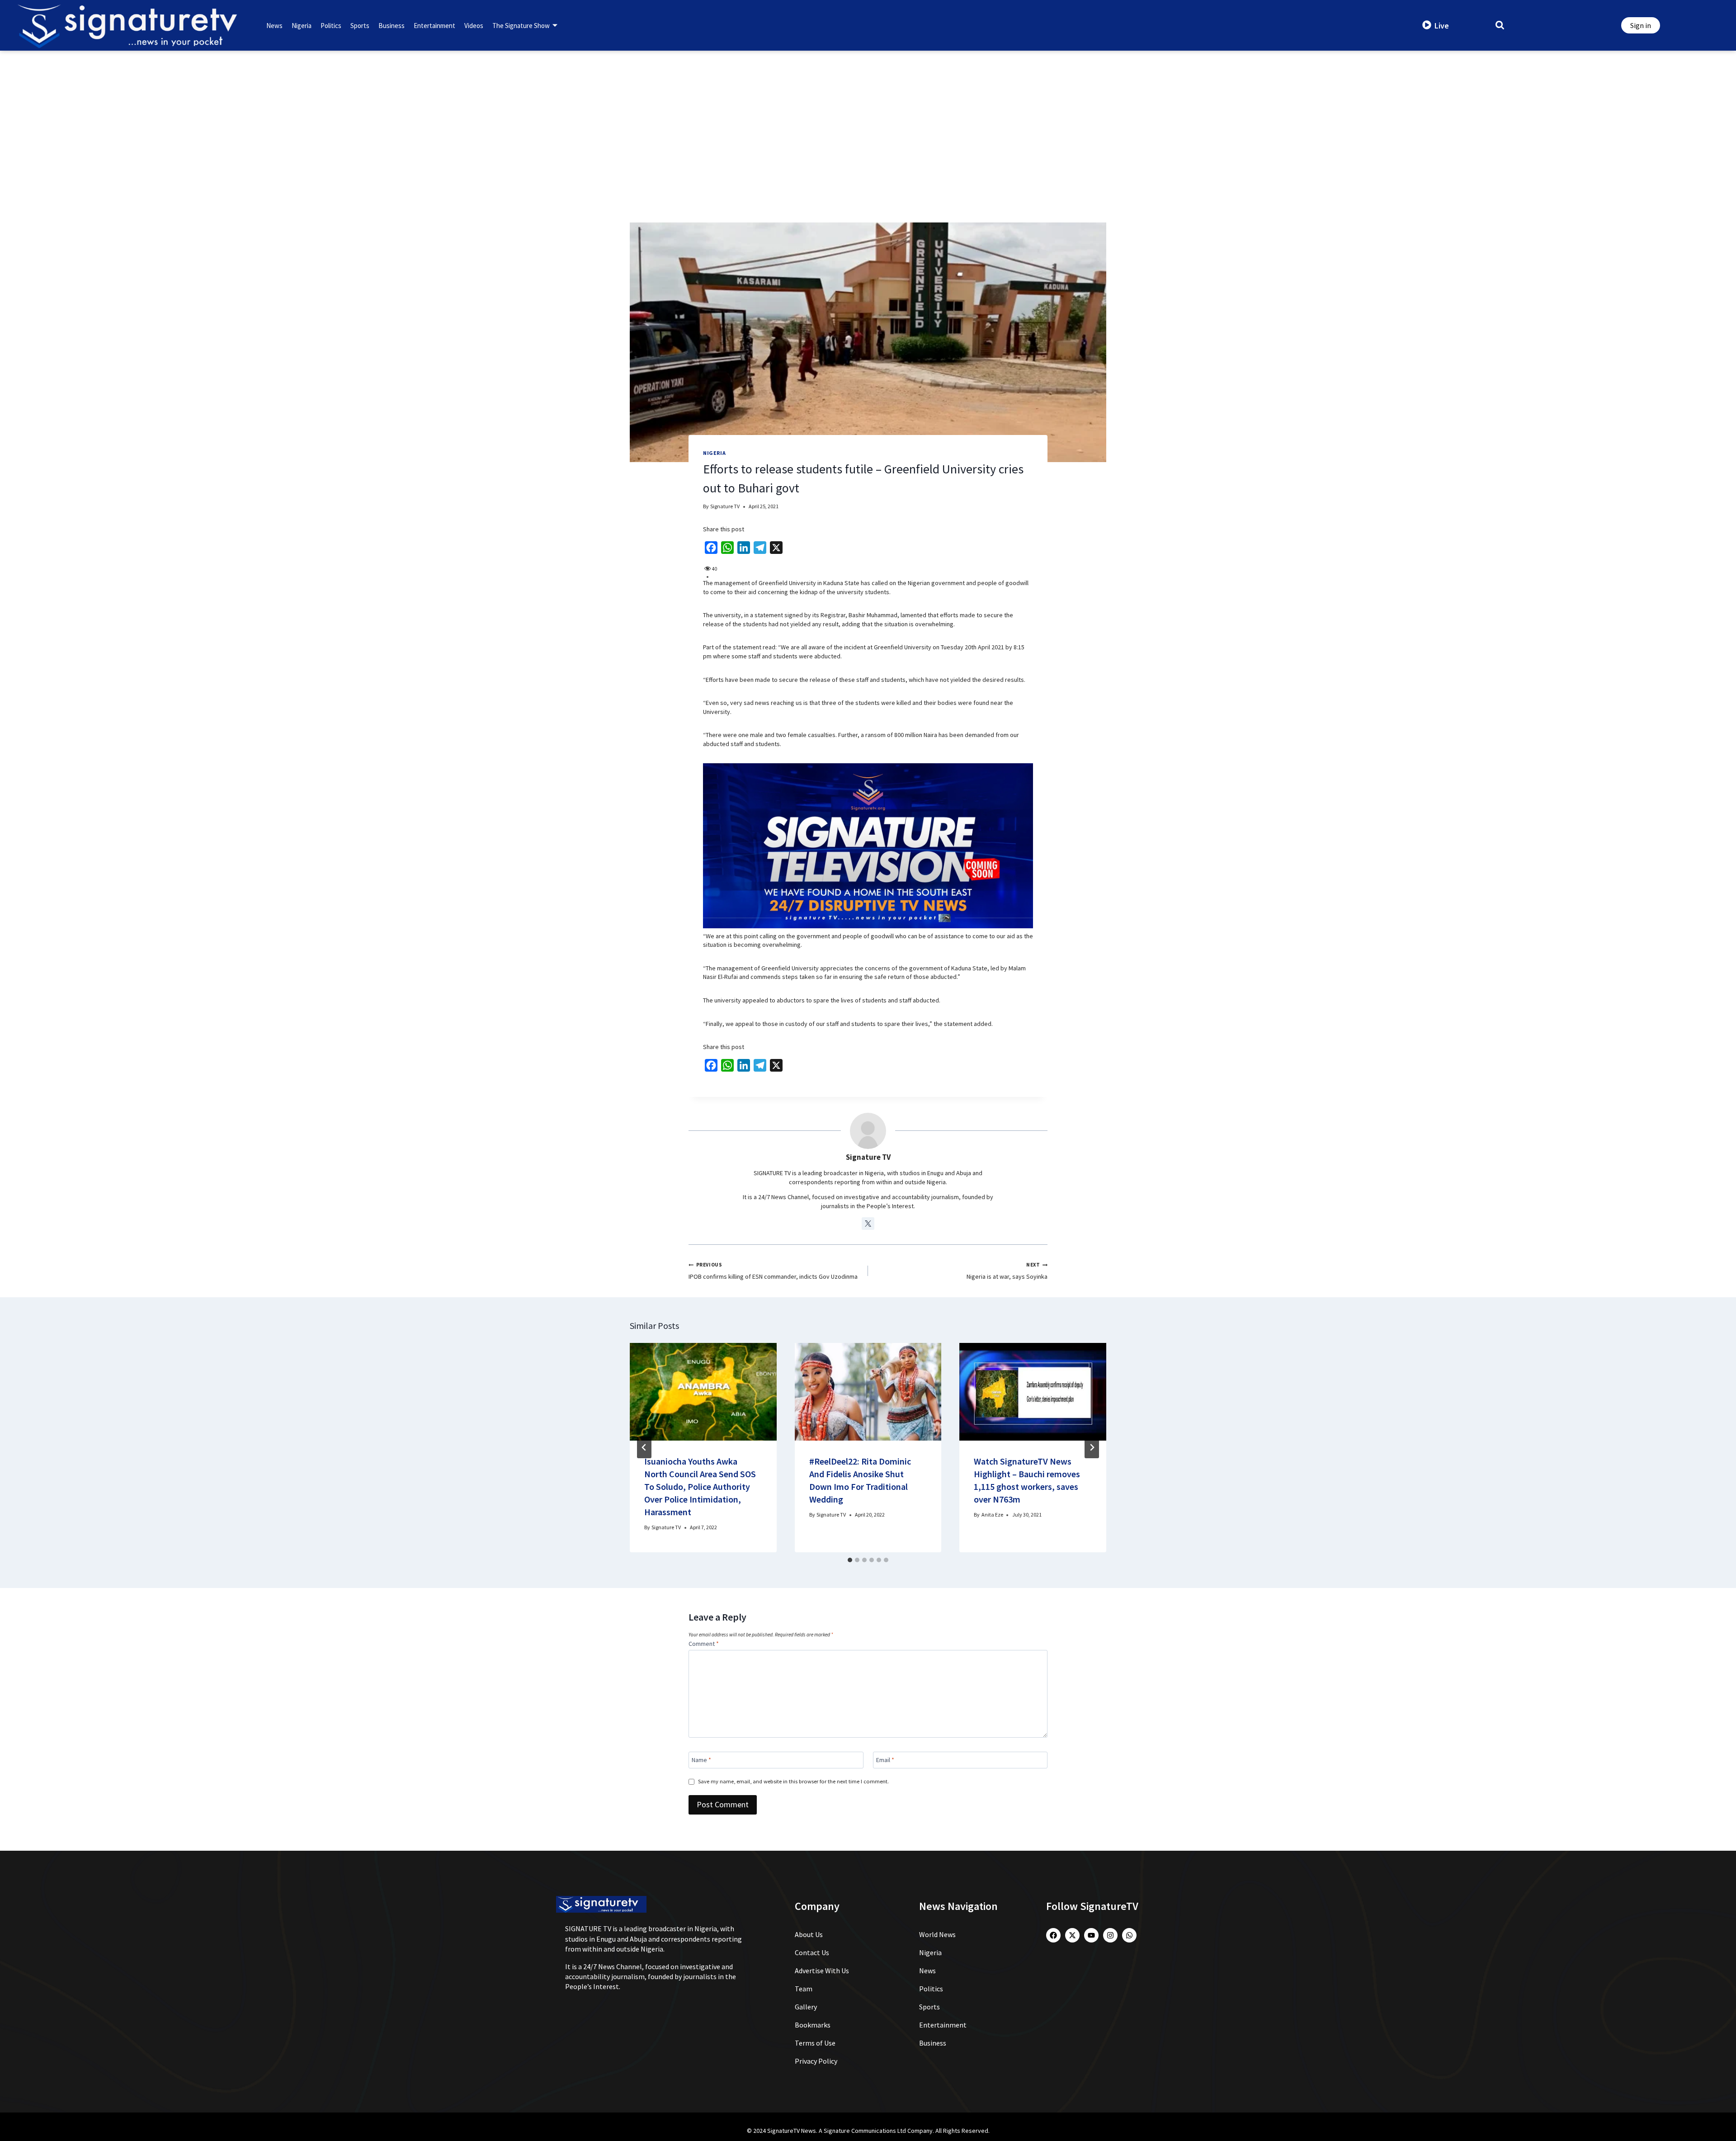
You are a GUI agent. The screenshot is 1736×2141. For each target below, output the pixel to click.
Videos (474, 26)
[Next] (1092, 1447)
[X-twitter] (1072, 1935)
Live (1442, 26)
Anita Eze (992, 1515)
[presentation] (703, 1392)
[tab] (850, 1560)
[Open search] (1500, 25)
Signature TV (725, 506)
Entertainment (434, 26)
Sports (360, 26)
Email (885, 1760)
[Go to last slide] (644, 1447)
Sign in (1641, 25)
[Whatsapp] (1129, 1935)
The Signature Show (521, 26)
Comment (704, 1644)
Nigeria (302, 26)
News (274, 26)
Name (701, 1760)
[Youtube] (1091, 1935)
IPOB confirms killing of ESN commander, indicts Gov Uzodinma (773, 1271)
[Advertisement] (868, 118)
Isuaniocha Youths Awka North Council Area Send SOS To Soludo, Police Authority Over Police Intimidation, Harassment (700, 1486)
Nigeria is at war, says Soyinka (1007, 1271)
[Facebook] (1053, 1935)
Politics (331, 26)
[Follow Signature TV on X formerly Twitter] (868, 1224)
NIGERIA (714, 453)
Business (392, 26)
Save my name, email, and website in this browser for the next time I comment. (793, 1781)
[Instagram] (1110, 1935)
